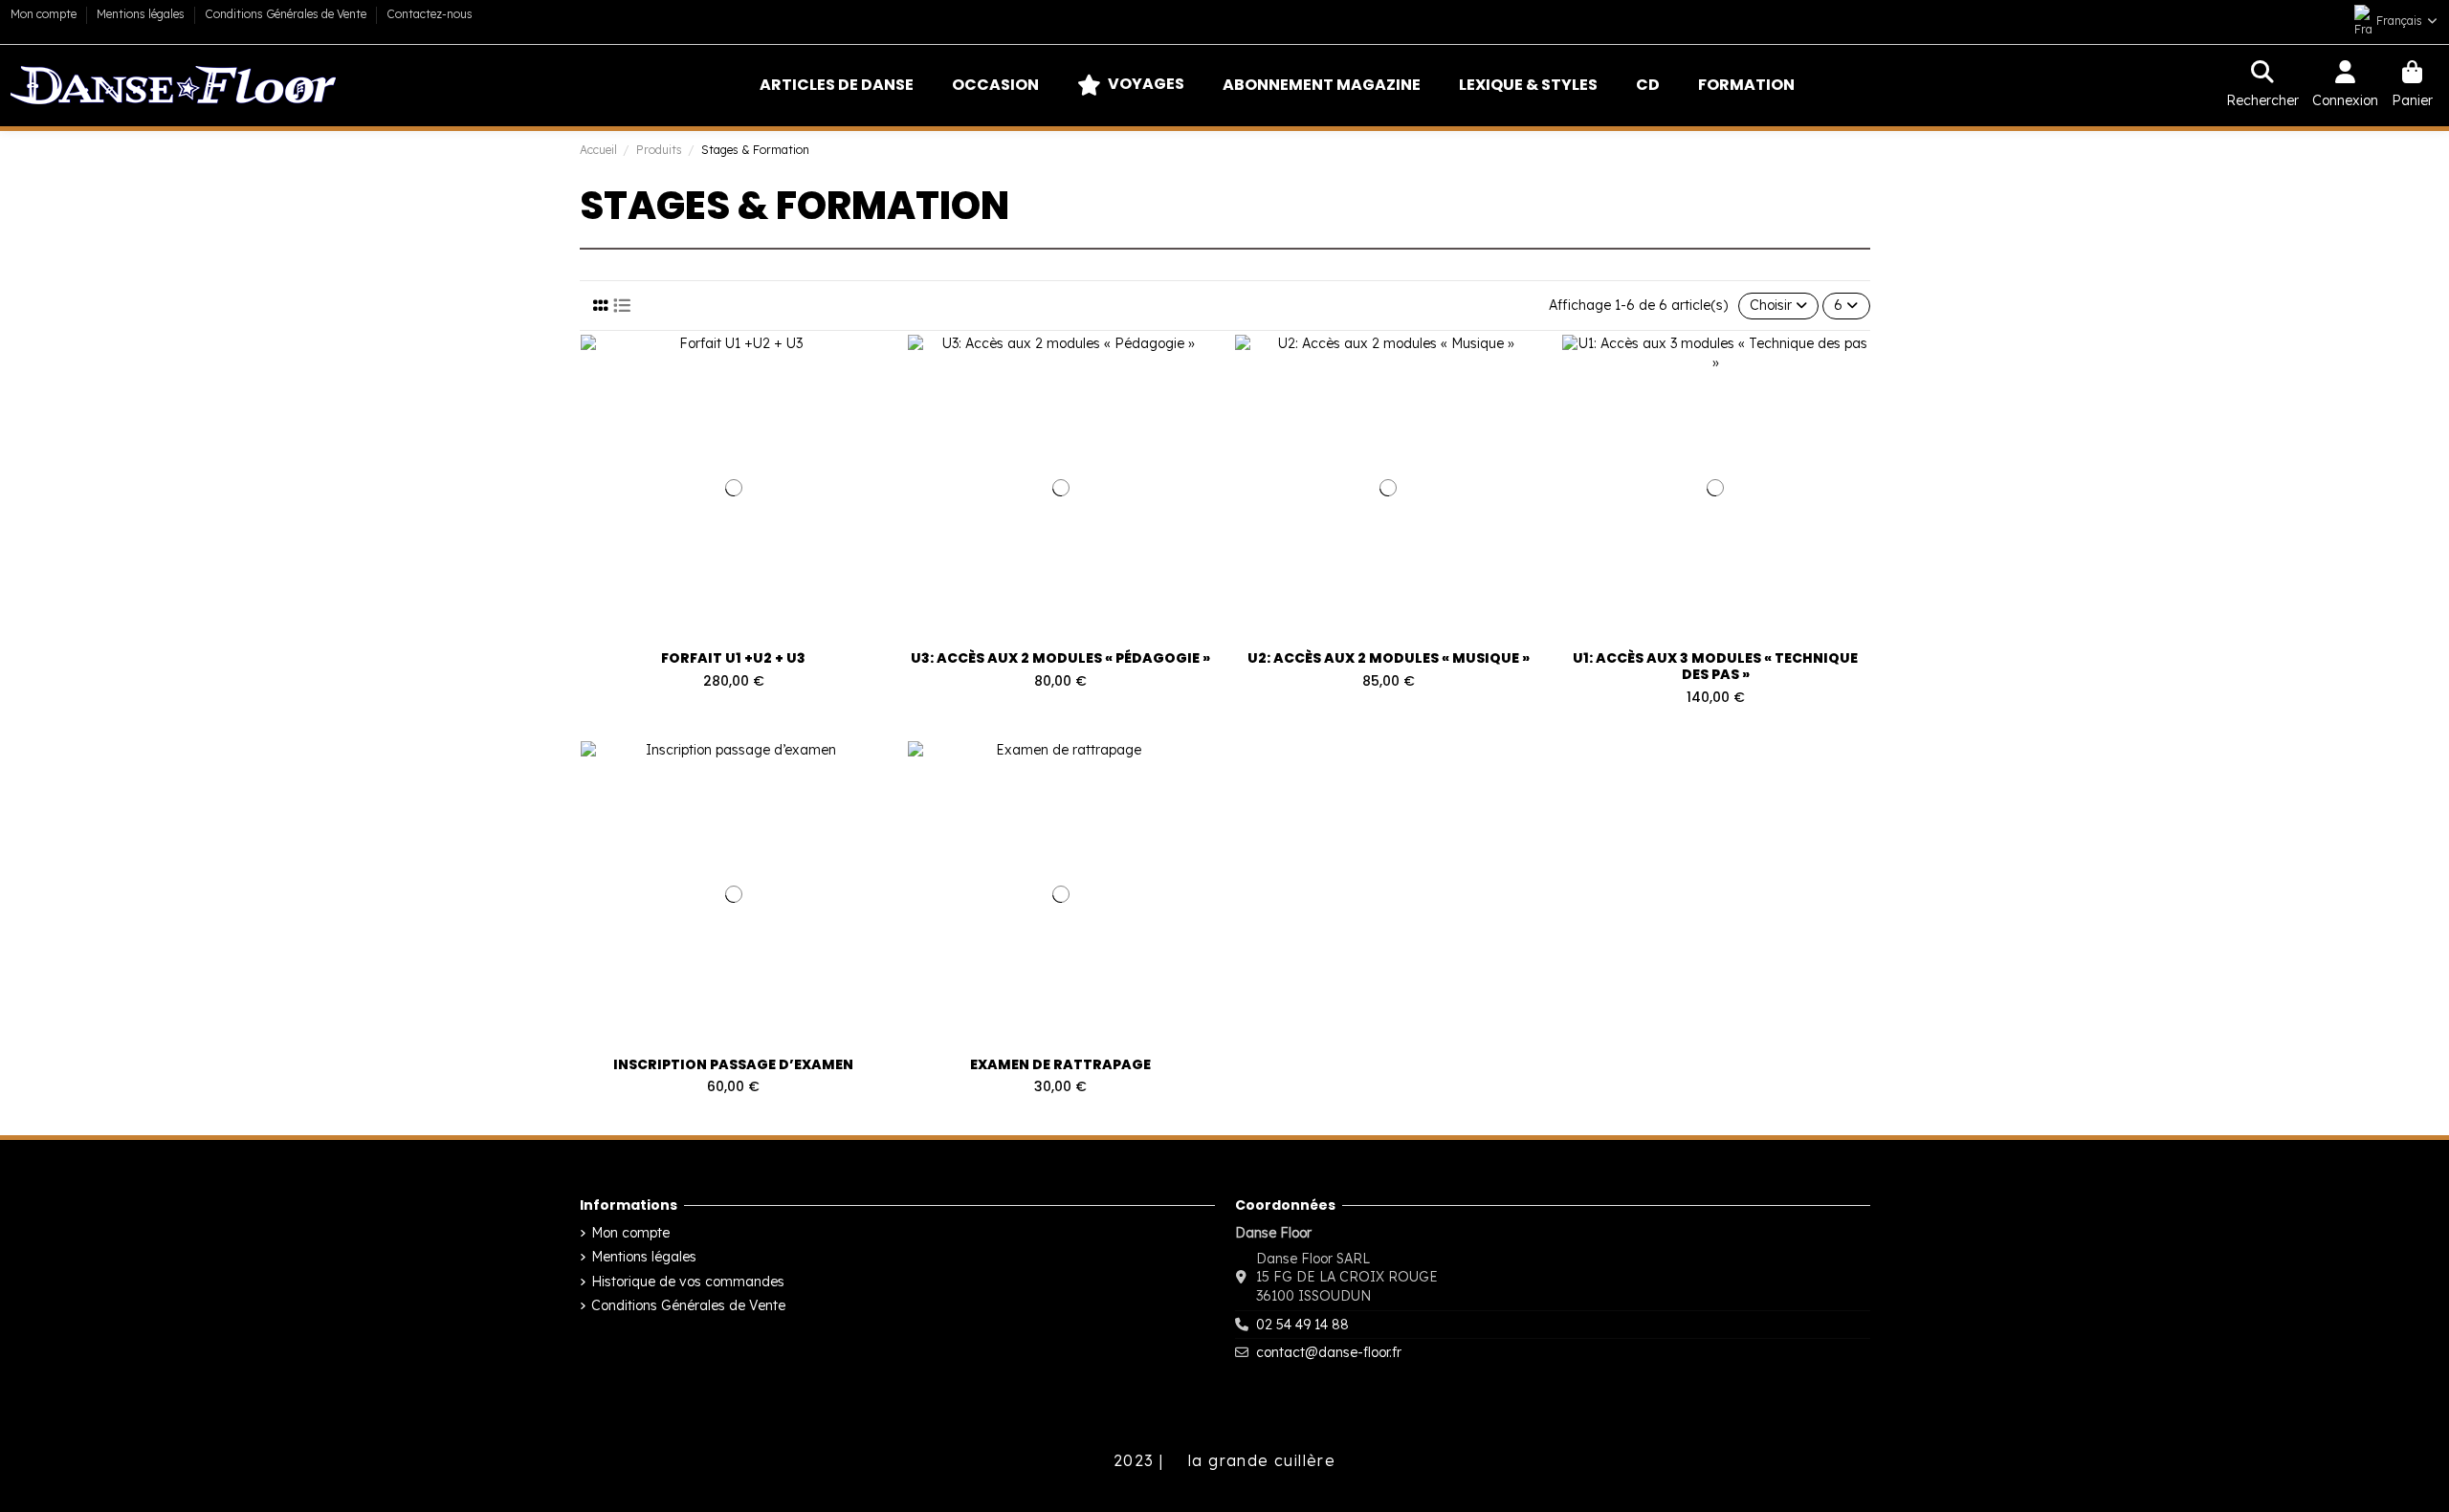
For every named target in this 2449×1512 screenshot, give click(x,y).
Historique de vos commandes (688, 1282)
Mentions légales (142, 14)
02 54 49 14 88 (1302, 1325)
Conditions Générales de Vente (287, 14)
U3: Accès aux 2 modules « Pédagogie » (1060, 658)
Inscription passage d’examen (733, 1064)
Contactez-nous (430, 14)
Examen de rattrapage (1060, 1064)
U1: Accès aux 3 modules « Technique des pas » (1715, 666)
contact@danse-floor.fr (1329, 1352)
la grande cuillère (1260, 1460)
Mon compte (45, 14)
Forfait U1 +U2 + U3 (733, 658)
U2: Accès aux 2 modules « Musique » (1389, 658)
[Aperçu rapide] (882, 363)
